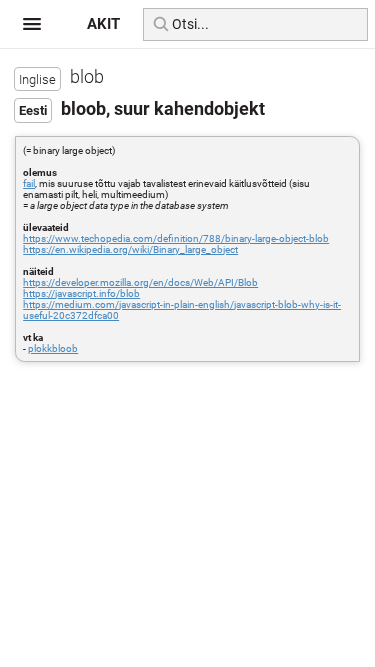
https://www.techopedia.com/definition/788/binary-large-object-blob (176, 238)
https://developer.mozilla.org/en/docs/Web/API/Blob (140, 282)
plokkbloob (53, 348)
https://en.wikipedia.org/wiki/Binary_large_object (130, 249)
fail (29, 183)
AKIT (103, 24)
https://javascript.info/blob (81, 293)
